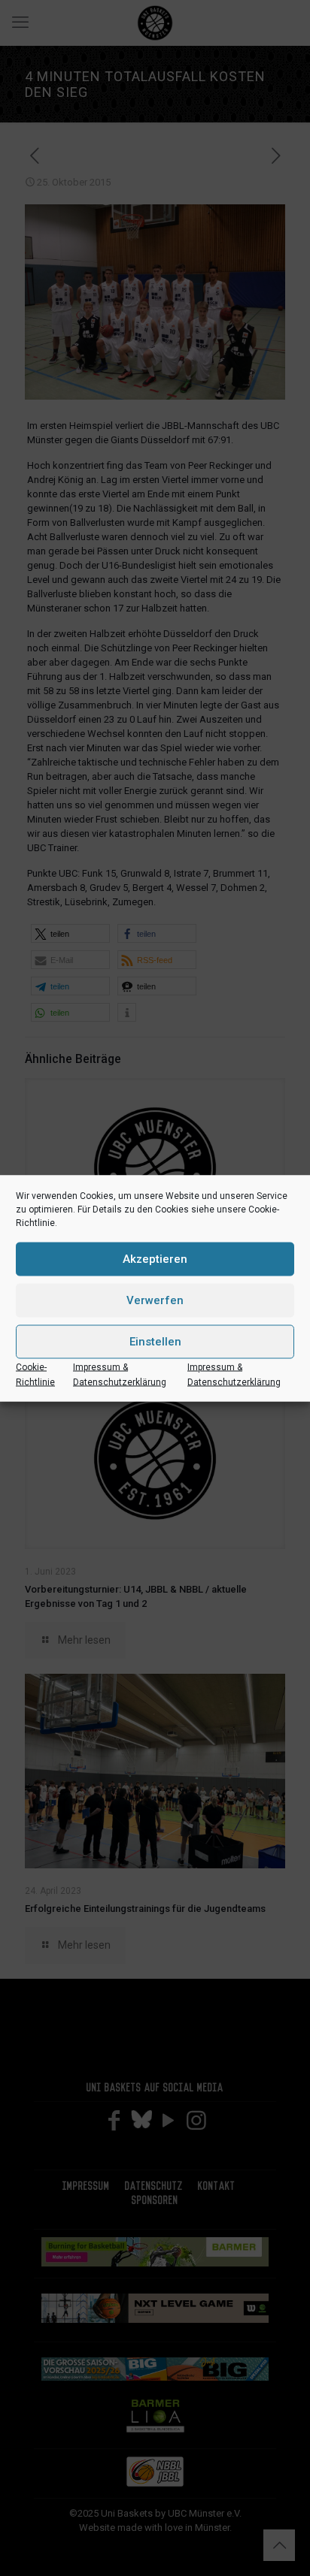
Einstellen (155, 1342)
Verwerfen (155, 1300)
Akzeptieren (155, 1259)
